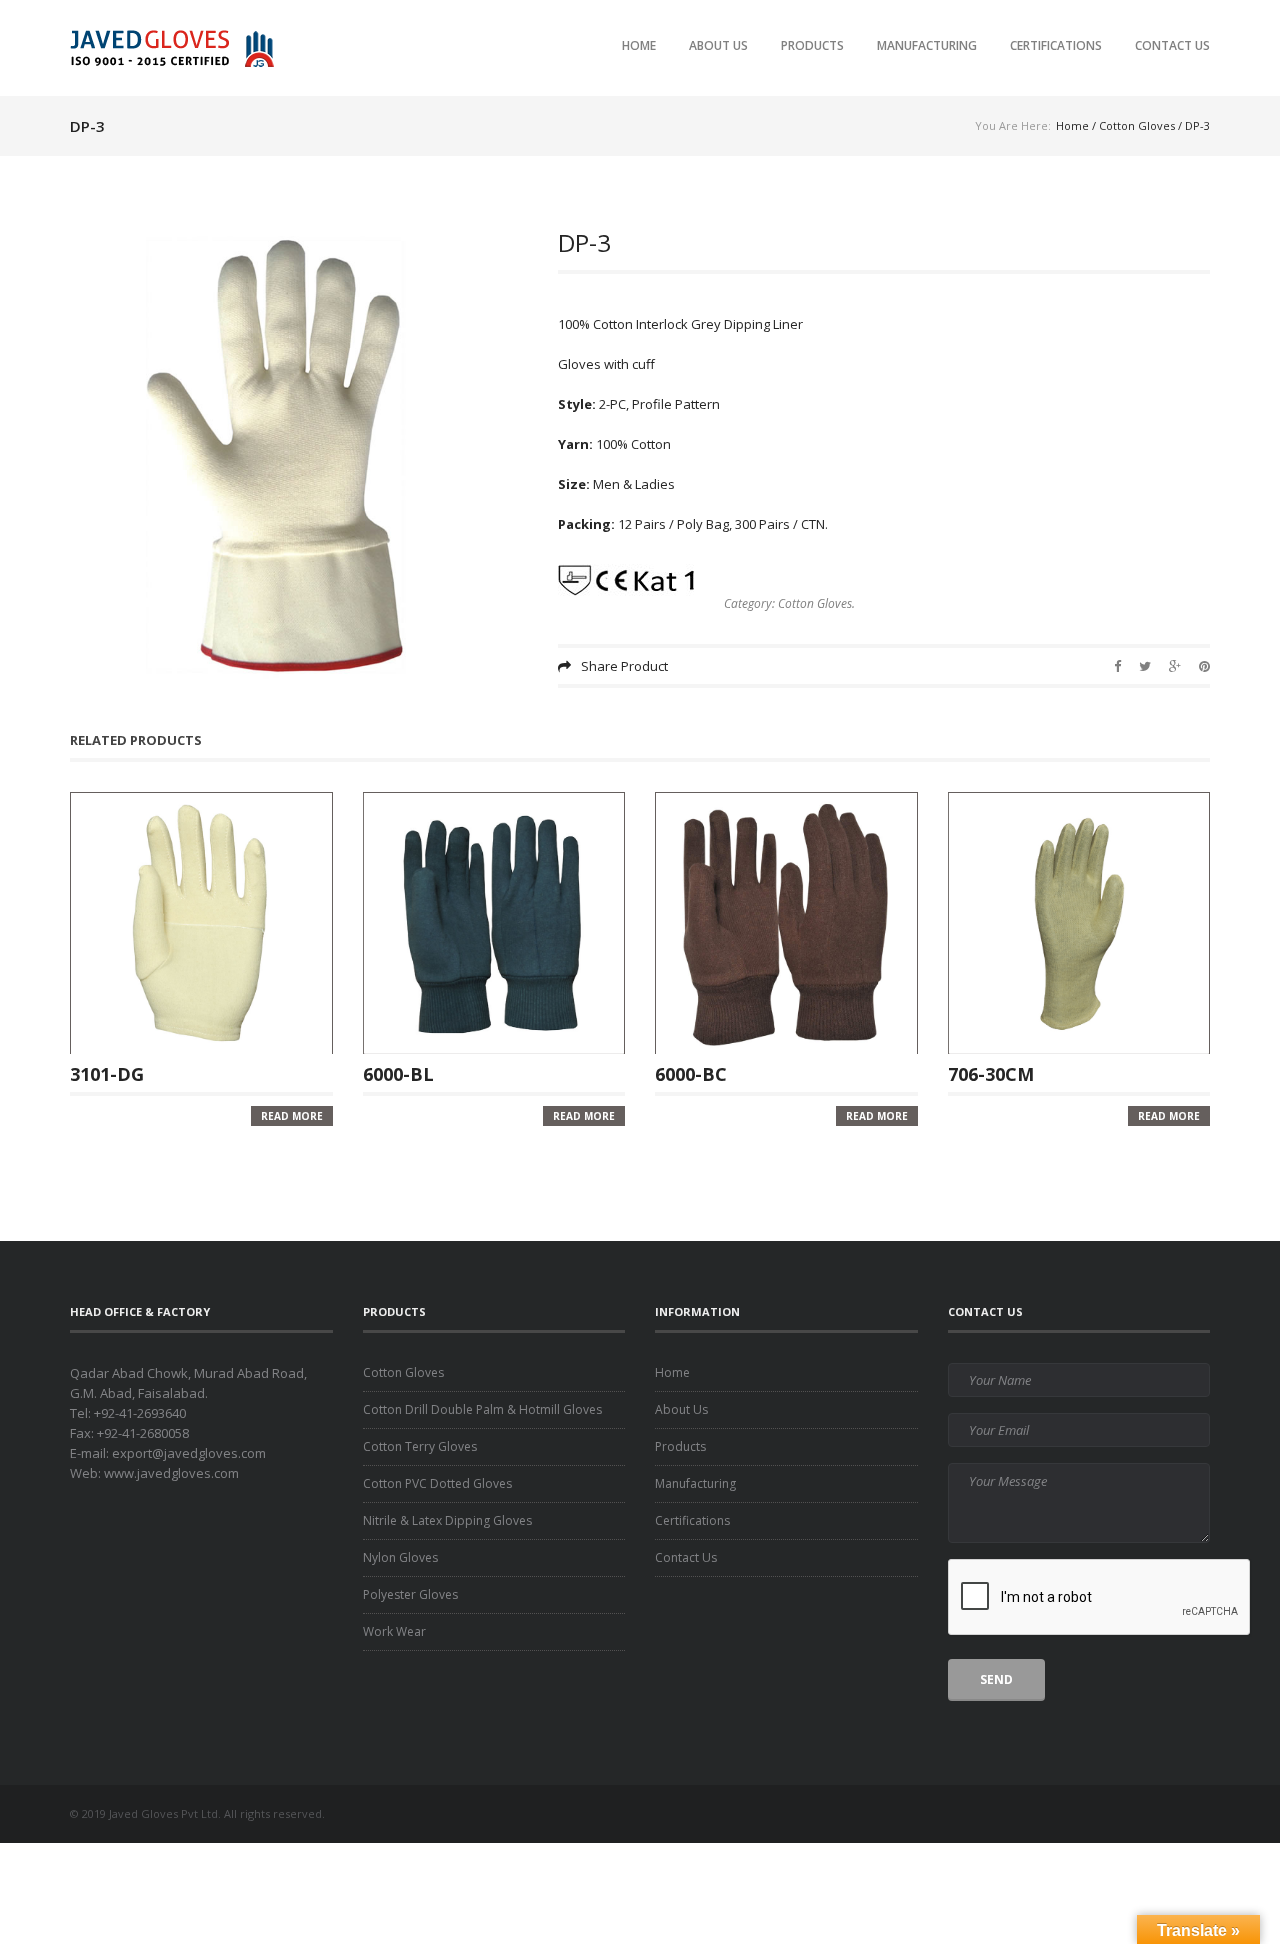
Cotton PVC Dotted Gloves (437, 1483)
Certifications (1056, 45)
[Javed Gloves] (177, 47)
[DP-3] (299, 460)
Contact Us (1172, 45)
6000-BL (398, 1073)
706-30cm (991, 1073)
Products (812, 45)
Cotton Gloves (1137, 125)
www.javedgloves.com (171, 1473)
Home (639, 45)
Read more (292, 1116)
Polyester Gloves (410, 1594)
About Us (718, 45)
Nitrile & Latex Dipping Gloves (447, 1520)
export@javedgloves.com (189, 1453)
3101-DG (107, 1073)
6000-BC (691, 1073)
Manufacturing (927, 45)
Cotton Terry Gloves (420, 1446)
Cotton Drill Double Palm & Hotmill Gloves (482, 1409)
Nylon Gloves (400, 1557)
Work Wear (394, 1631)
